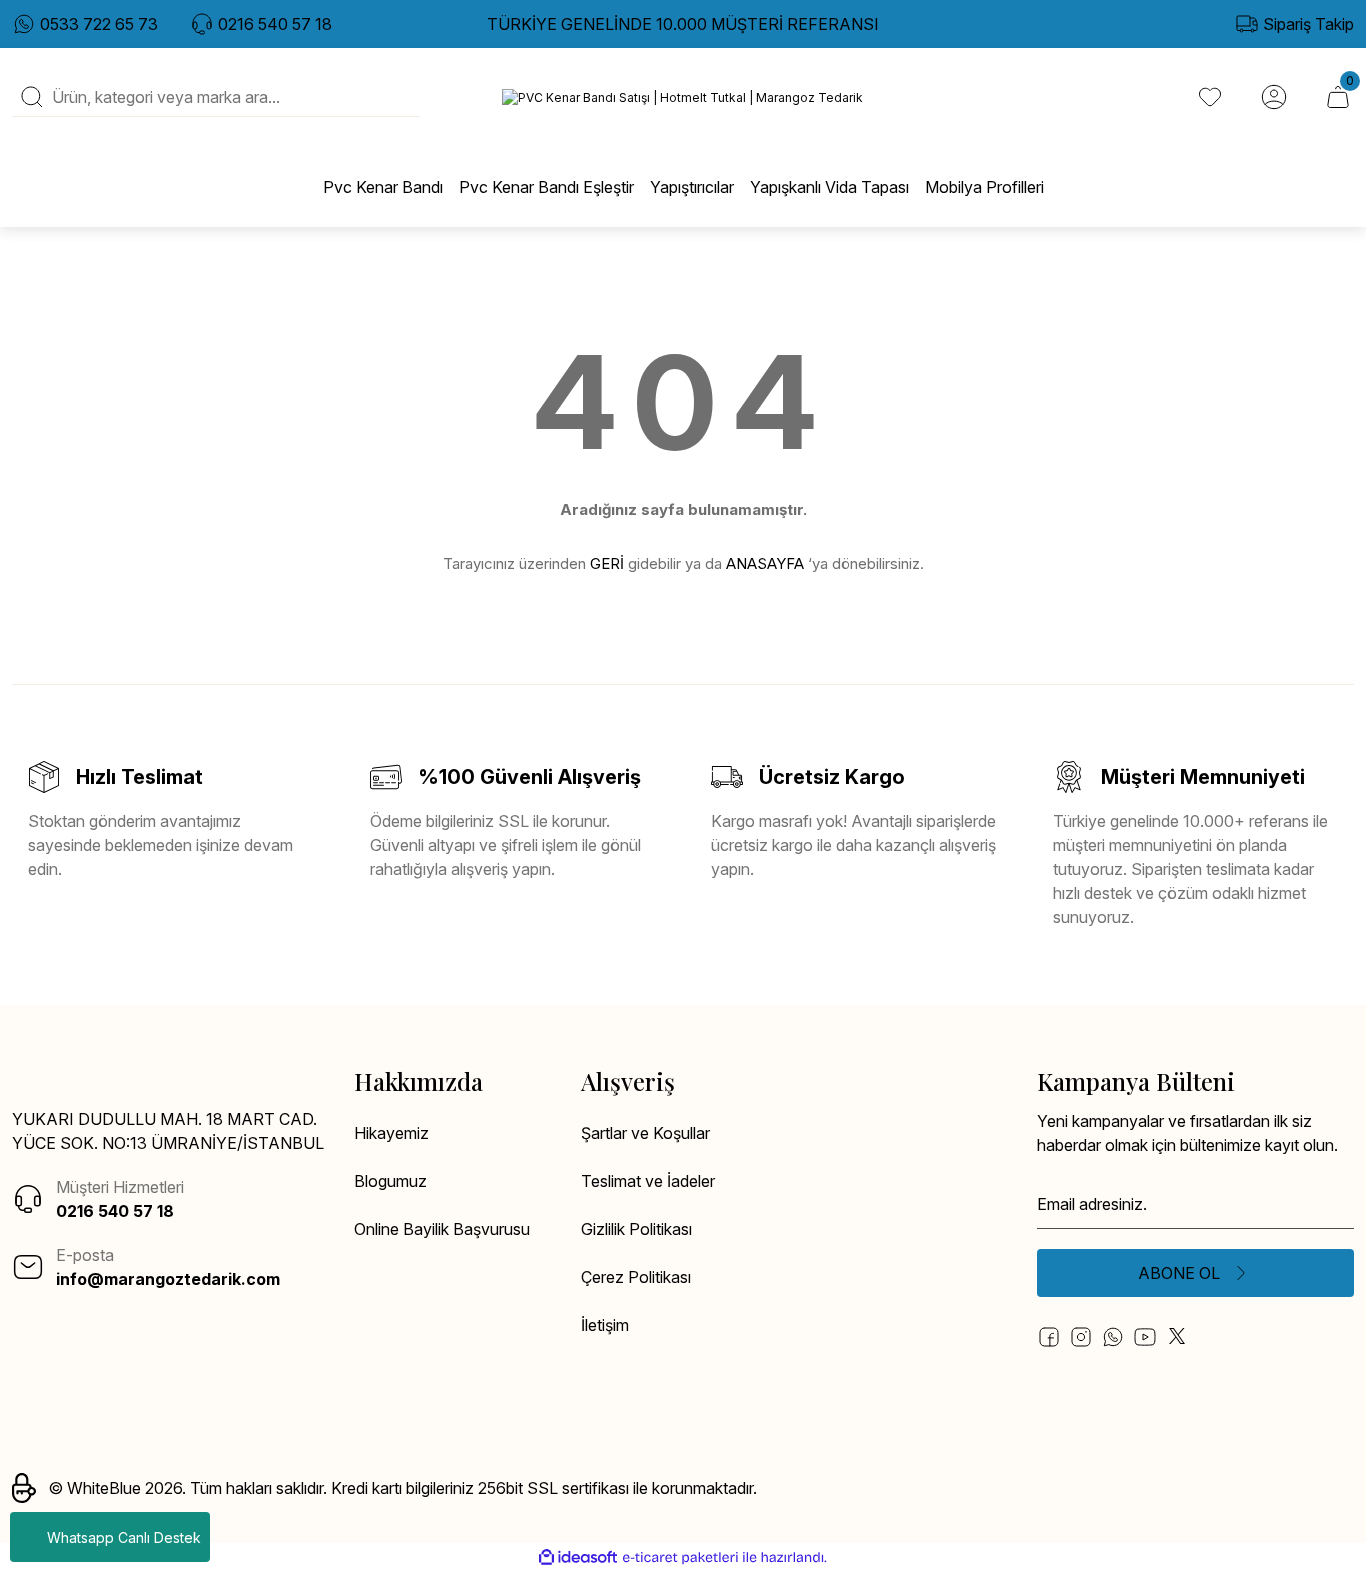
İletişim (605, 1325)
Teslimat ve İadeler (648, 1181)
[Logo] (682, 97)
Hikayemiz (391, 1133)
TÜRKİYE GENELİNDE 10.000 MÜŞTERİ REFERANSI (683, 24)
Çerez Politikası (636, 1277)
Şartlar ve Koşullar (645, 1133)
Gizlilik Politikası (636, 1229)
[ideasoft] (578, 1557)
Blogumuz (390, 1181)
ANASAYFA (765, 563)
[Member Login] (1274, 97)
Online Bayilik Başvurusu (442, 1229)
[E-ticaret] (680, 1558)
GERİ (607, 563)
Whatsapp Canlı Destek (124, 1537)
